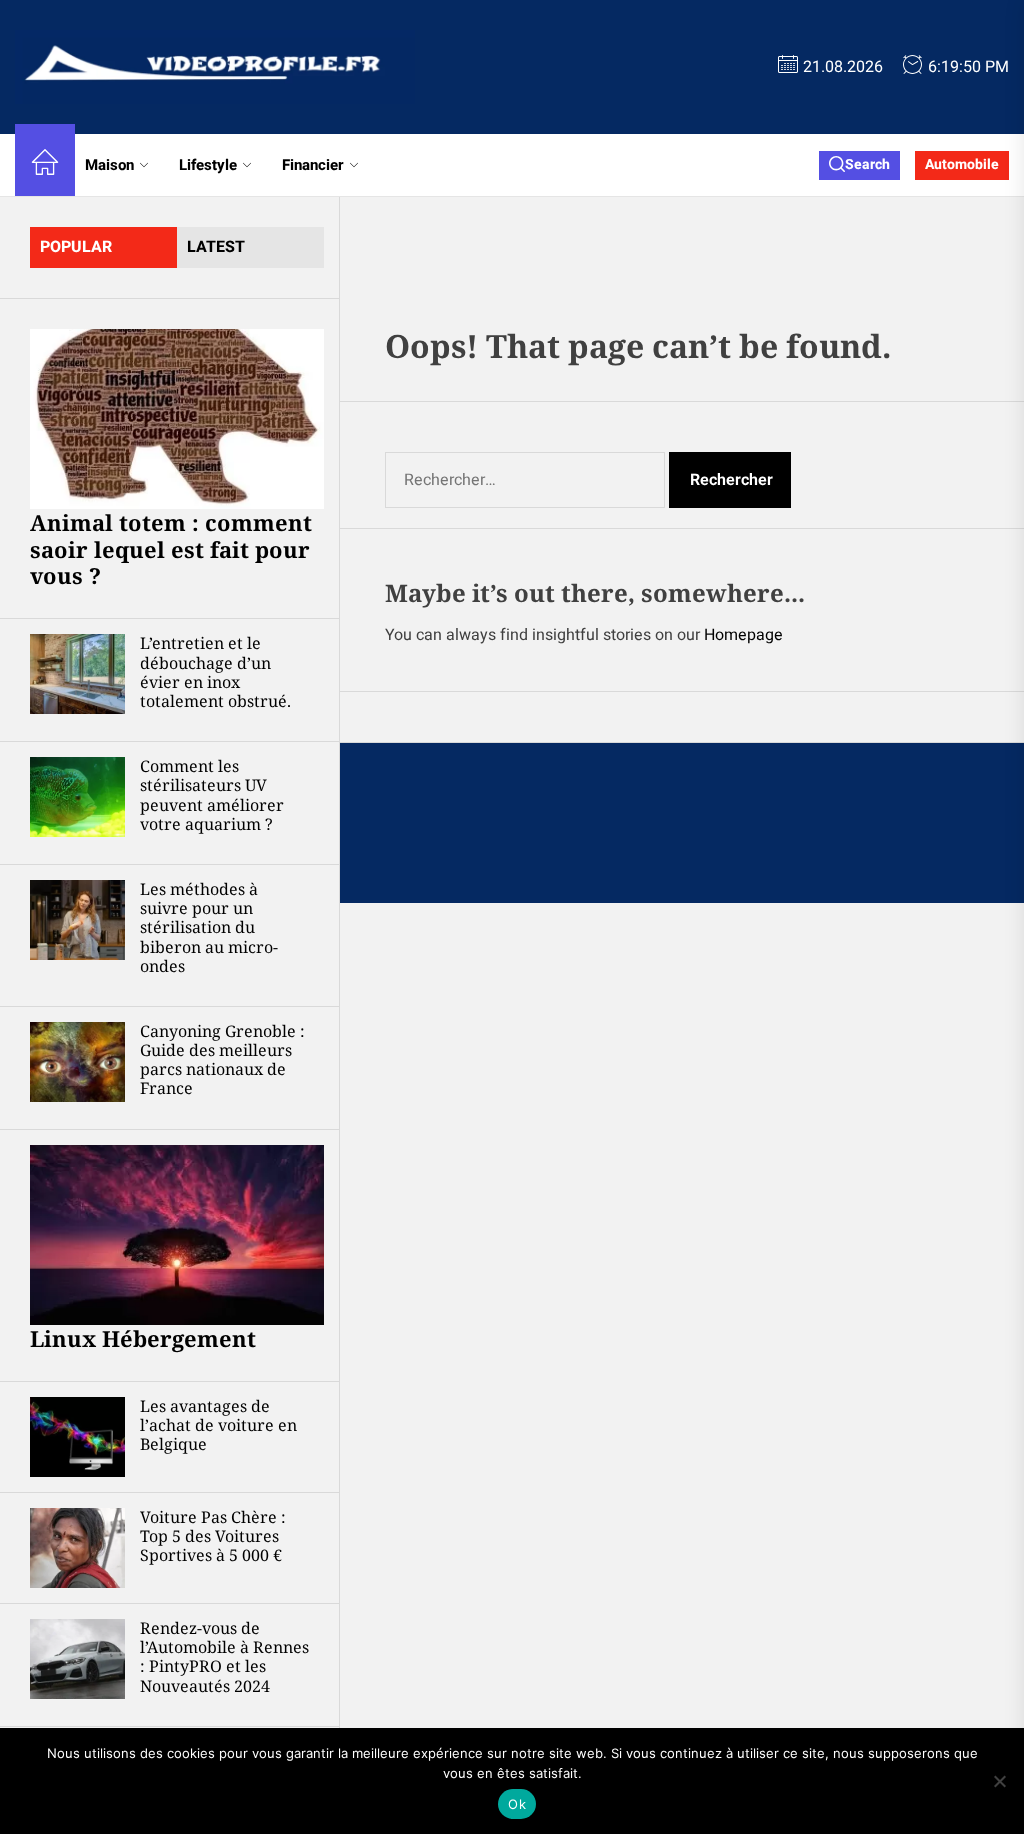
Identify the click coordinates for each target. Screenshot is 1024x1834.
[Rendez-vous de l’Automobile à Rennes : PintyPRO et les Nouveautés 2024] (77, 1659)
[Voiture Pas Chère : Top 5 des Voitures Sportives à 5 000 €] (77, 1548)
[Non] (999, 1781)
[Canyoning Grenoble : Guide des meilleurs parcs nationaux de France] (77, 1062)
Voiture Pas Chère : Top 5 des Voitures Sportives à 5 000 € (213, 1536)
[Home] (45, 165)
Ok (517, 1804)
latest (216, 247)
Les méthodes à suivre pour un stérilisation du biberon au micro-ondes (209, 927)
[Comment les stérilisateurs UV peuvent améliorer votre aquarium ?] (77, 797)
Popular (76, 247)
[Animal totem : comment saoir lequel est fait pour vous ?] (177, 419)
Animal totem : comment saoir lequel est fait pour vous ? (171, 548)
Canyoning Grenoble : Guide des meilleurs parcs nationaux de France (222, 1060)
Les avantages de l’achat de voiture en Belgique (218, 1425)
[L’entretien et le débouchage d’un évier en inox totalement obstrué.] (77, 674)
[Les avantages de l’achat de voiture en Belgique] (77, 1437)
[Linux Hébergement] (177, 1235)
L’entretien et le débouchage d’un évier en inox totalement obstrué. (215, 672)
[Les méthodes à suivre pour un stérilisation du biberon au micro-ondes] (77, 920)
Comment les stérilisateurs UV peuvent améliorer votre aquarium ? (212, 795)
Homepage (743, 635)
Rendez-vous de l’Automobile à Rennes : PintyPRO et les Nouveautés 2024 (224, 1657)
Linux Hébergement (143, 1338)
